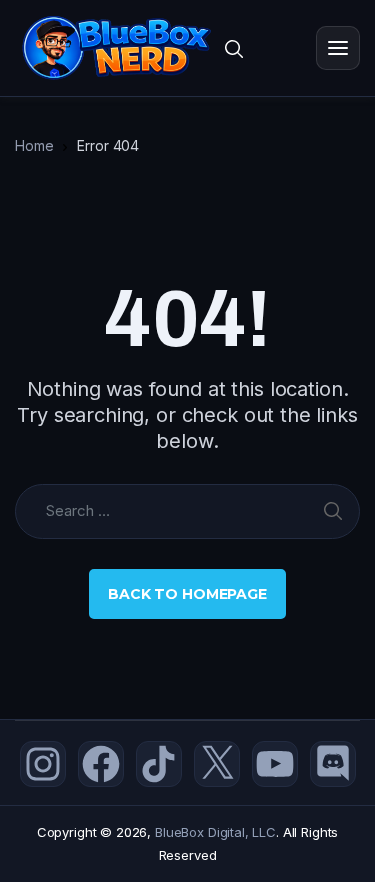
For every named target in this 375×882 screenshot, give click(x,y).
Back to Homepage (187, 594)
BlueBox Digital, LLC (215, 832)
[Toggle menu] (338, 48)
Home (34, 145)
